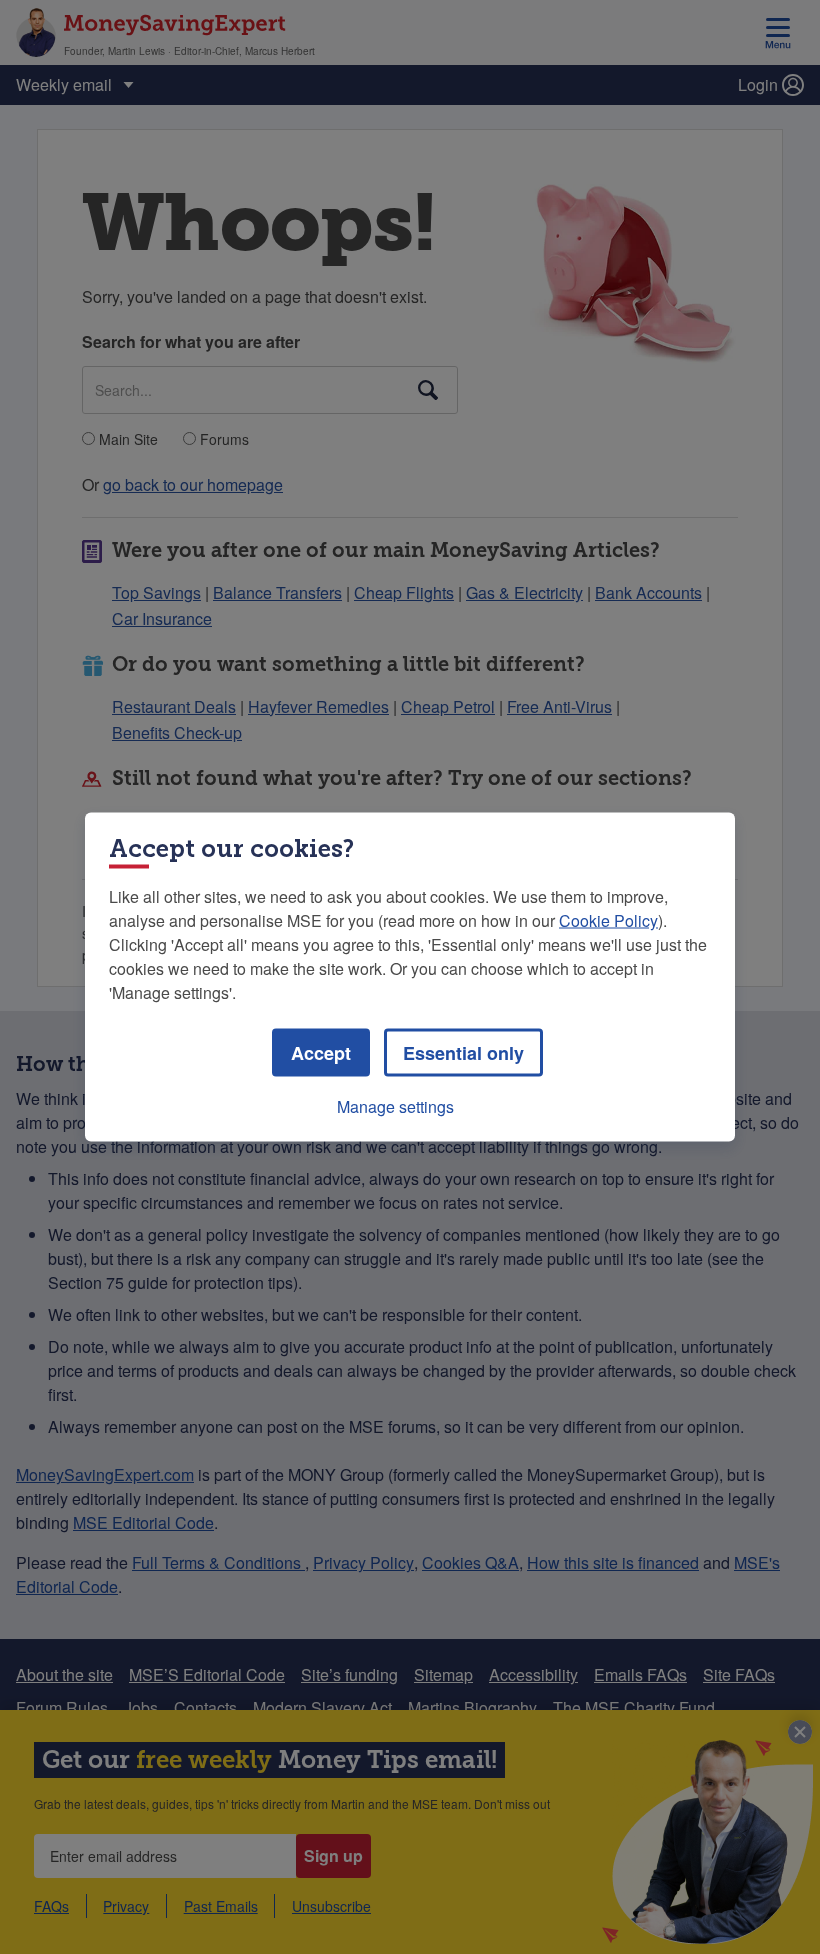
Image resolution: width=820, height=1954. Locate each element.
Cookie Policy (608, 920)
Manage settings (395, 1106)
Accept (321, 1053)
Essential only (463, 1053)
